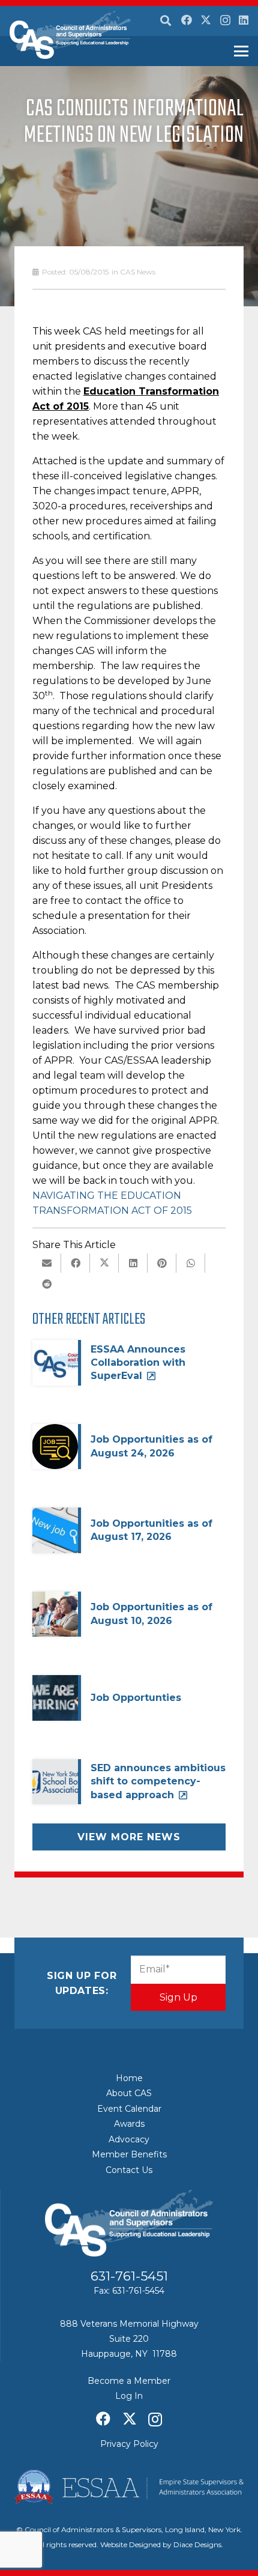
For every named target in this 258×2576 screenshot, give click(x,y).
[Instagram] (225, 20)
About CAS (129, 2093)
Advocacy (129, 2139)
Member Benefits (129, 2154)
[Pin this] (162, 1263)
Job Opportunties (136, 1698)
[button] (166, 21)
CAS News (138, 272)
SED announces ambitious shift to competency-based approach (158, 1781)
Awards (129, 2124)
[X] (206, 20)
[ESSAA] (129, 2487)
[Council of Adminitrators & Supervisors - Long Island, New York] (70, 35)
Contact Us (129, 2170)
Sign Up (178, 1997)
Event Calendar (129, 2109)
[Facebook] (187, 20)
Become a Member (129, 2381)
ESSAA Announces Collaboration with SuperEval (138, 1363)
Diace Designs (197, 2544)
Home (129, 2078)
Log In (129, 2396)
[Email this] (47, 1263)
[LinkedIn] (244, 20)
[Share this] (76, 1263)
